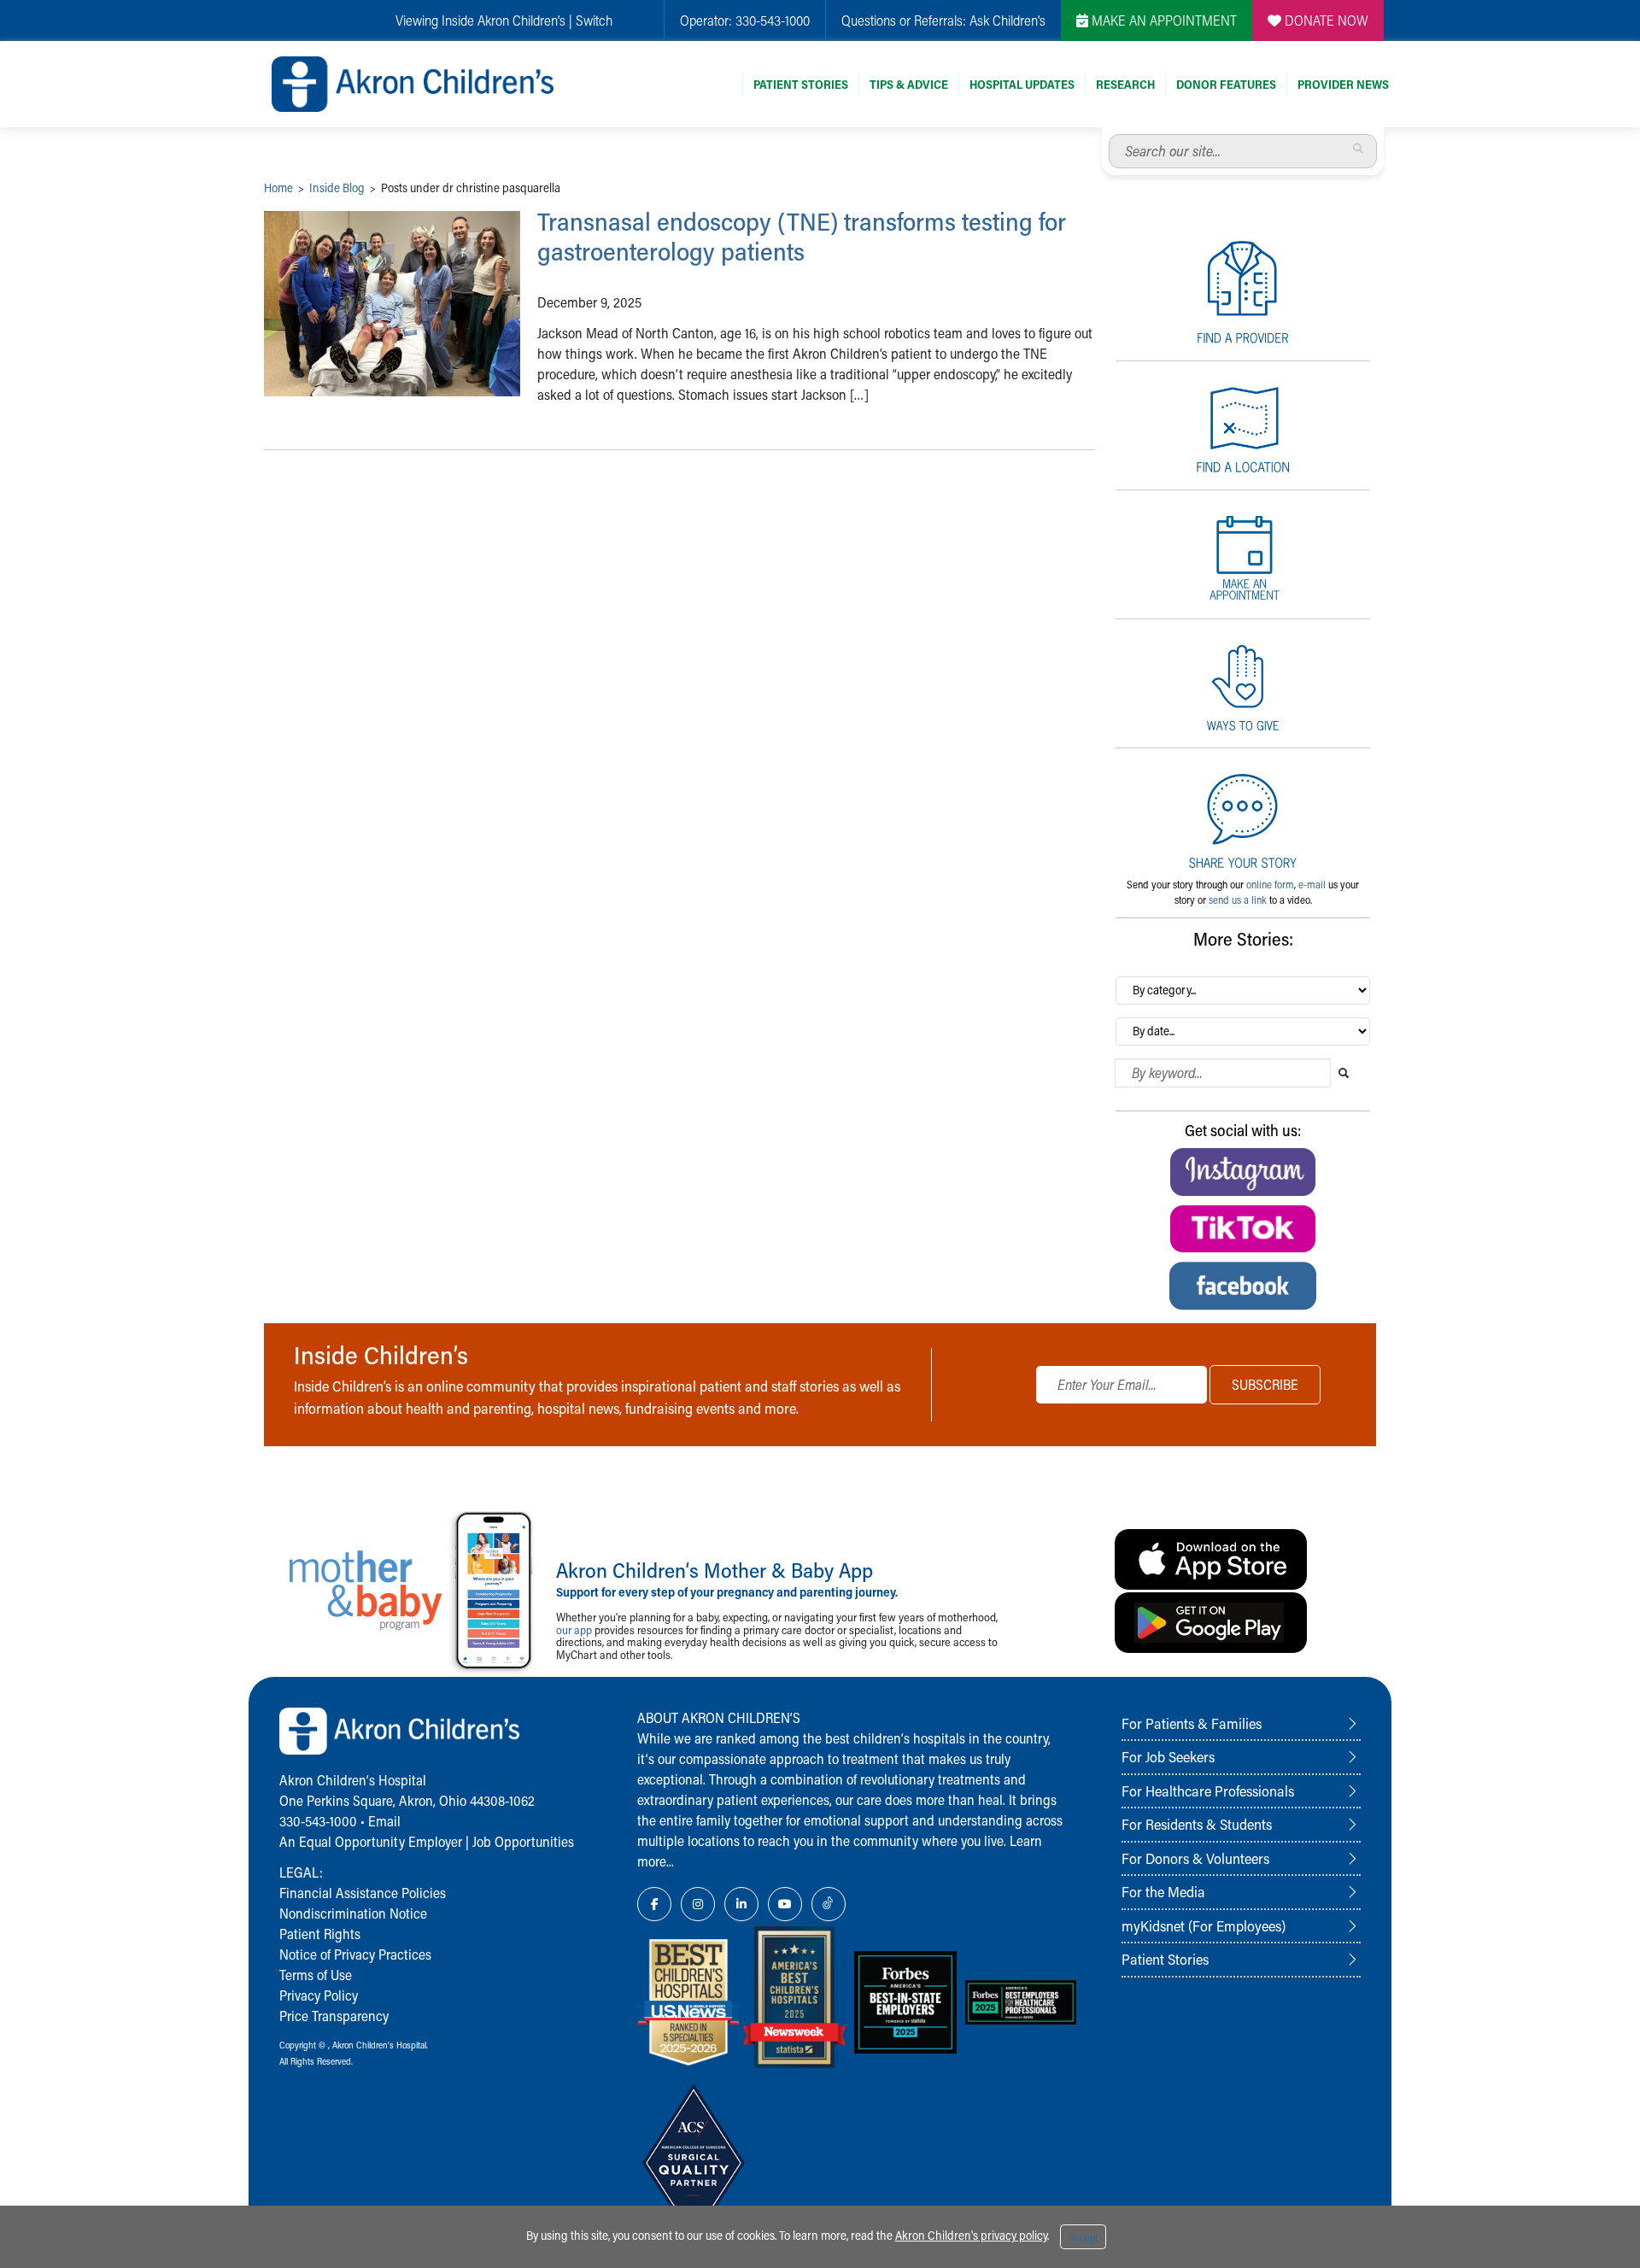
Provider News (1343, 84)
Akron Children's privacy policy (971, 2235)
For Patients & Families (1192, 1723)
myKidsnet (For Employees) (1204, 1925)
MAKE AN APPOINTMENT (1163, 20)
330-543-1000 (773, 20)
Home (278, 188)
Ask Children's (1007, 20)
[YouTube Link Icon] (785, 1904)
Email (384, 1821)
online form (1270, 884)
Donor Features (1226, 84)
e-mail (1312, 884)
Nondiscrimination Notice (353, 1913)
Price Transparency (334, 2016)
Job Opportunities (523, 1841)
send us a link (1238, 900)
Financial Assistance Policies (363, 1893)
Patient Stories (801, 84)
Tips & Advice (909, 84)
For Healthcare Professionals (1208, 1790)
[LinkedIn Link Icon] (741, 1904)
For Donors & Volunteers (1195, 1858)
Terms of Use (316, 1975)
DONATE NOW (1325, 20)
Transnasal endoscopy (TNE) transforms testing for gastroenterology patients (802, 236)
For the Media (1163, 1891)
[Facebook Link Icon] (654, 1904)
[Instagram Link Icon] (698, 1904)
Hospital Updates (1022, 84)
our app (574, 1629)
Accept (1083, 2237)
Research (1125, 84)
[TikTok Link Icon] (829, 1904)
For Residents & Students (1197, 1824)
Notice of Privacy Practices (355, 1954)
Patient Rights (320, 1934)
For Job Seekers (1168, 1756)
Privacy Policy (319, 1995)
